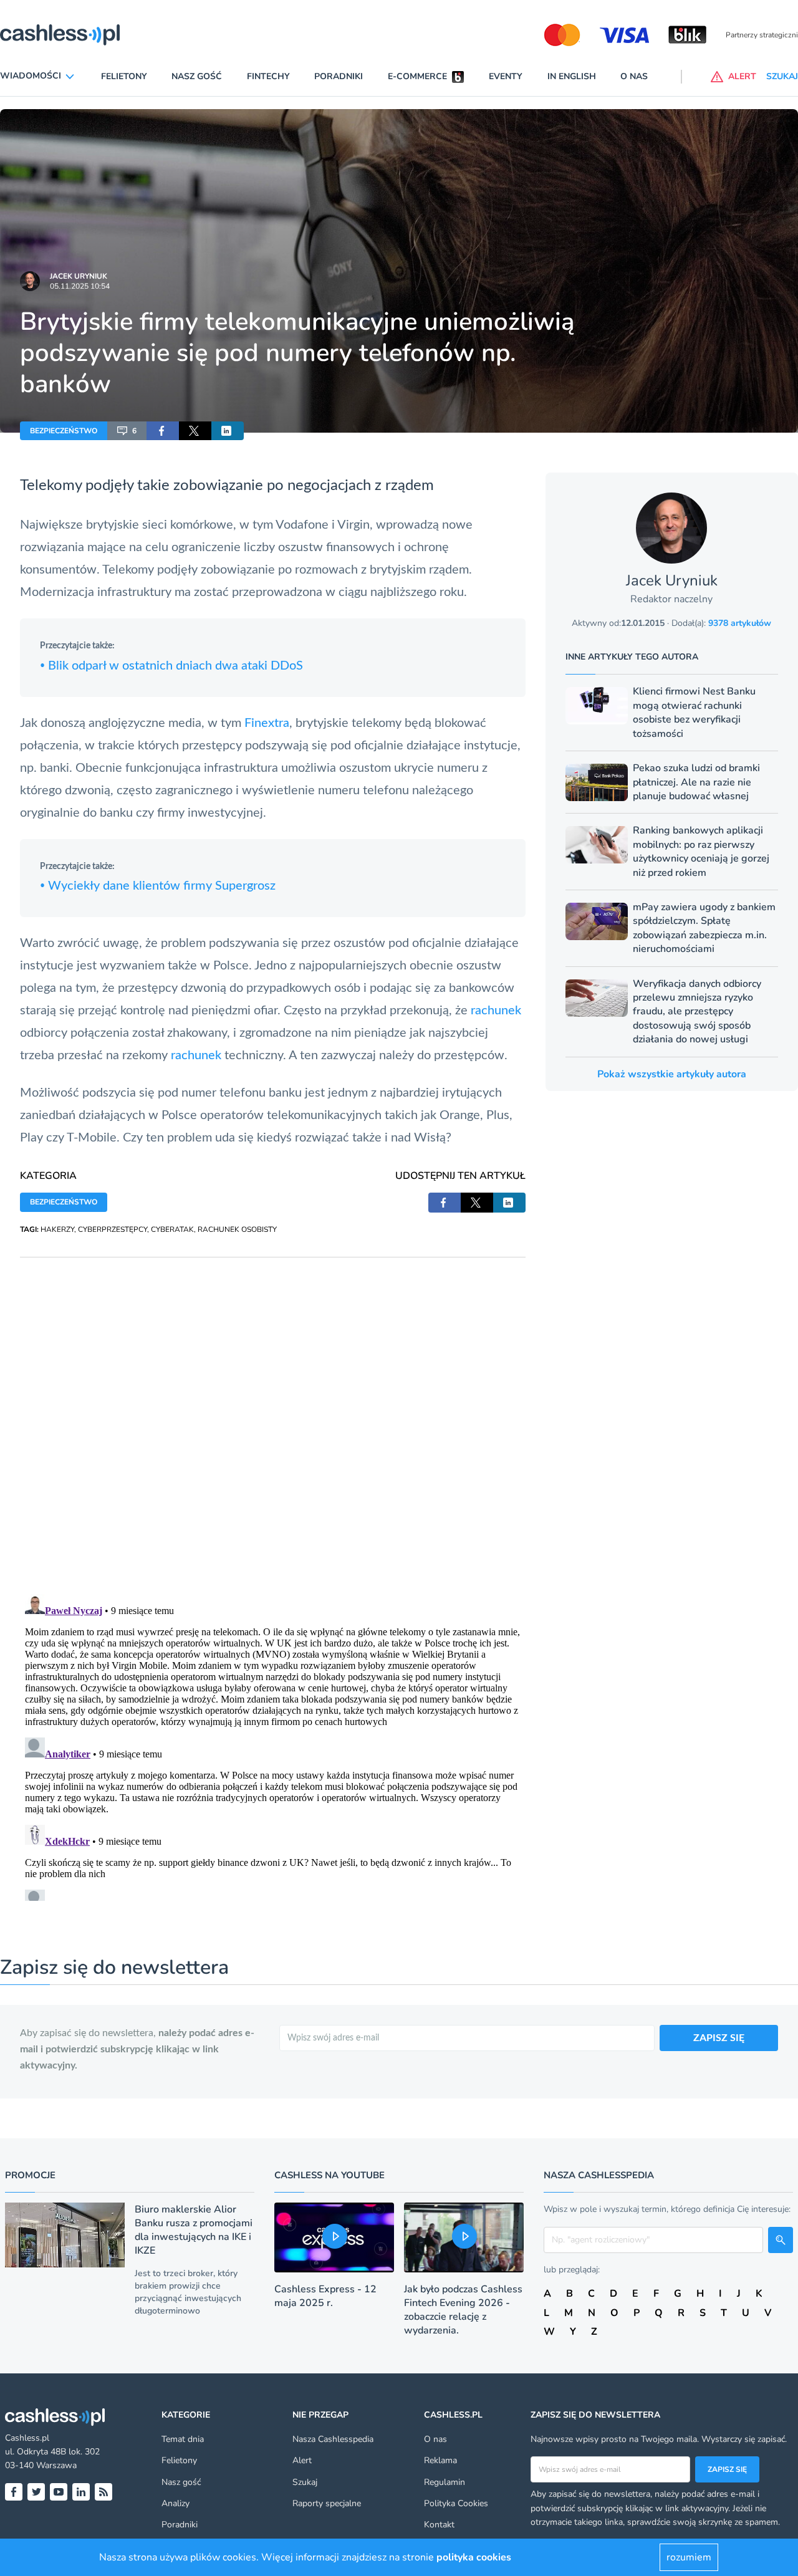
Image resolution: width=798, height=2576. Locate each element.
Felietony (124, 76)
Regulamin (445, 2482)
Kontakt (439, 2525)
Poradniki (339, 76)
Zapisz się (727, 2469)
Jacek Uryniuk (79, 276)
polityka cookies (474, 2557)
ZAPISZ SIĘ (719, 2038)
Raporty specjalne (327, 2503)
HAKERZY (57, 1229)
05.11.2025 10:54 (80, 286)
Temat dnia (183, 2439)
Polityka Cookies (456, 2503)
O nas (634, 76)
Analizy (175, 2503)
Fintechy (268, 76)
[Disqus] (273, 1413)
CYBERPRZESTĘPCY (113, 1229)
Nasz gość (197, 76)
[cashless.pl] (60, 35)
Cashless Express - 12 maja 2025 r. (325, 2296)
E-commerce (417, 76)
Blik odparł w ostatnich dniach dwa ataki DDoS (171, 666)
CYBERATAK (172, 1229)
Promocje (30, 2175)
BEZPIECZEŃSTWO (64, 431)
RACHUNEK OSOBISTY (237, 1229)
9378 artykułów (740, 623)
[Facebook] (14, 2492)
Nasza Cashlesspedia (333, 2439)
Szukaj (305, 2482)
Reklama (440, 2460)
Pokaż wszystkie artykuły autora (672, 1074)
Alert (302, 2460)
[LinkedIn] (81, 2492)
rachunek (496, 1011)
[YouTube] (59, 2492)
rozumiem (689, 2557)
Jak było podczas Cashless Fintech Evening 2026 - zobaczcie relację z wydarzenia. (463, 2310)
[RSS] (103, 2492)
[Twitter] (36, 2492)
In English (572, 76)
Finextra (267, 723)
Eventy (506, 76)
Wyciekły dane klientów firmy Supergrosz (158, 886)
